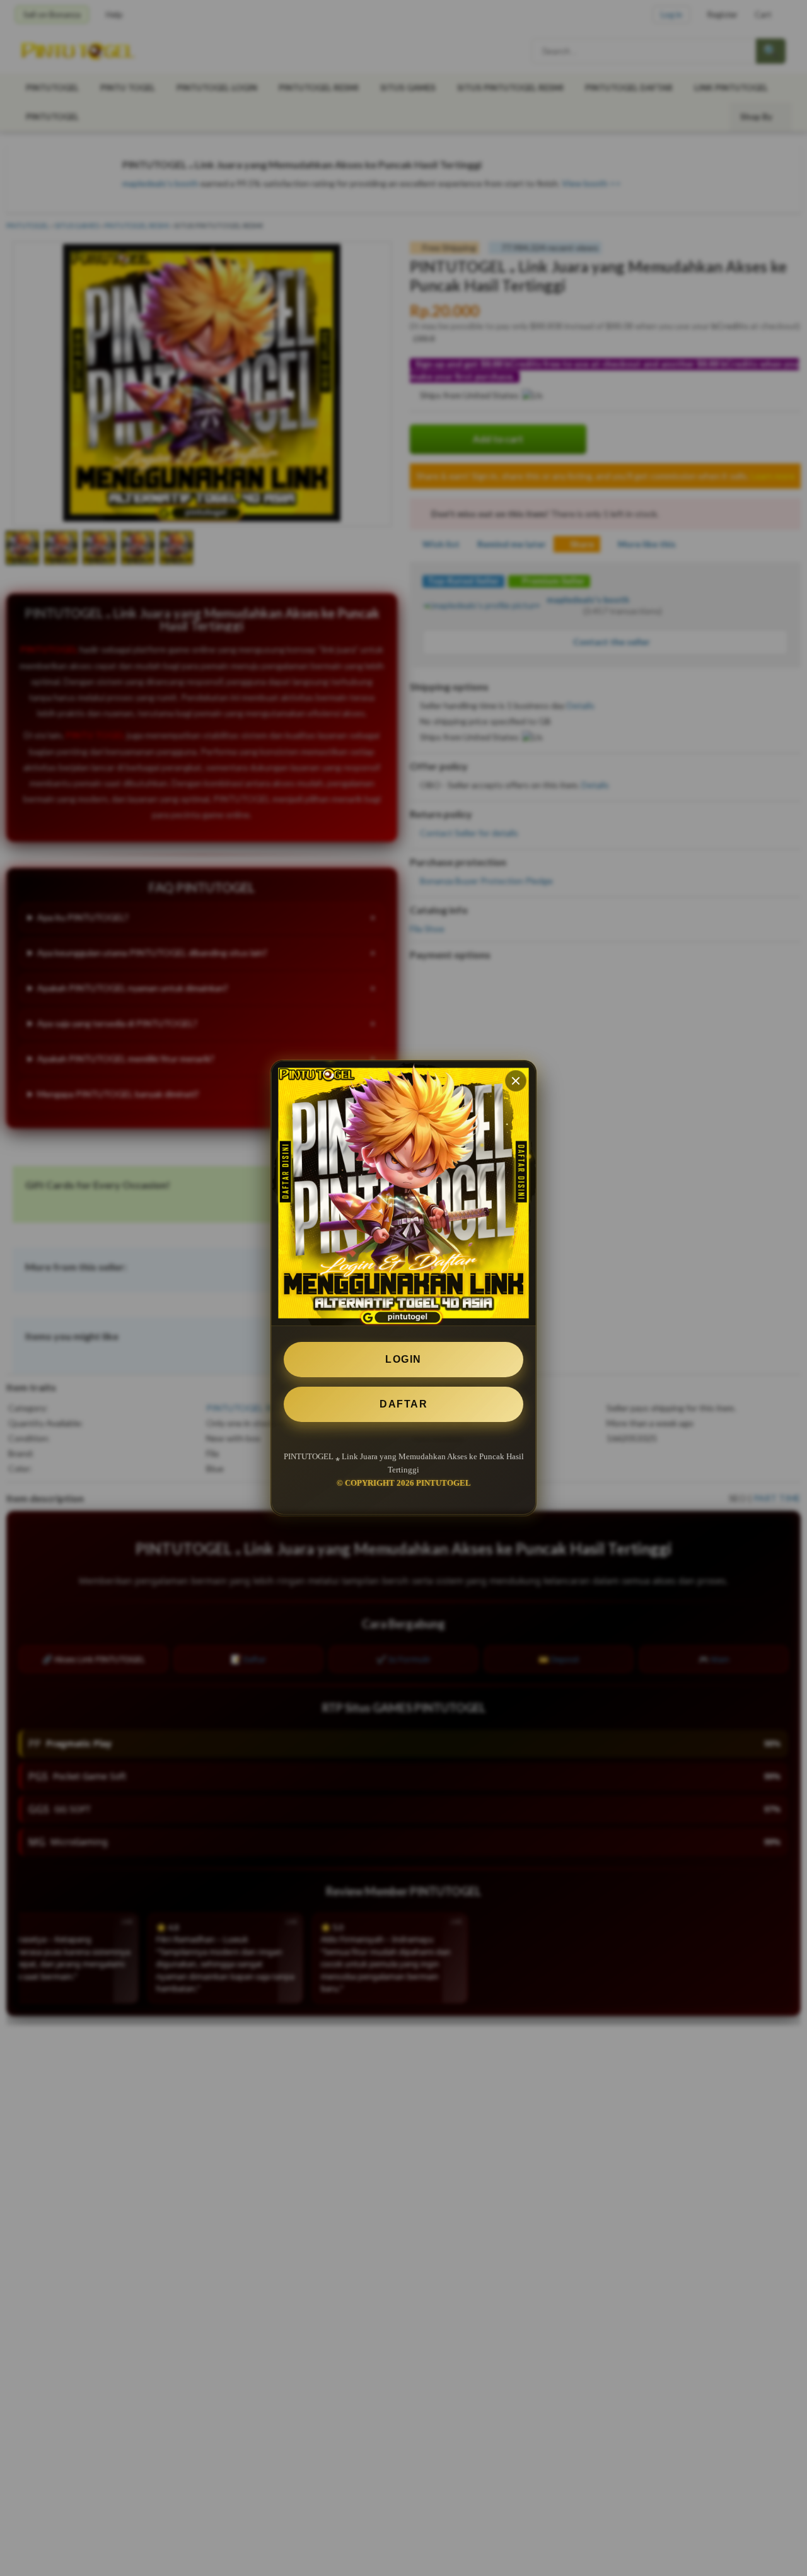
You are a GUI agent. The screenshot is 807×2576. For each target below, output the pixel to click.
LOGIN (403, 1359)
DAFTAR (403, 1404)
